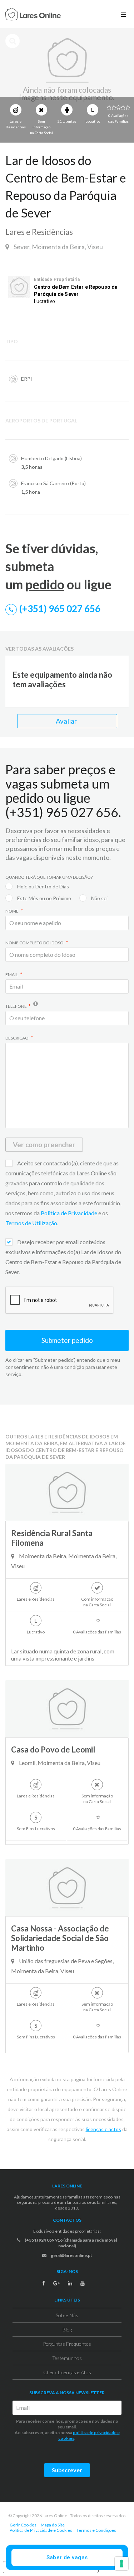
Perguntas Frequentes (67, 2344)
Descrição (17, 1038)
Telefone (16, 1006)
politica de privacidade (95, 2433)
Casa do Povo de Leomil (53, 1749)
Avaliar (67, 721)
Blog (67, 2329)
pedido (45, 584)
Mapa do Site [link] (53, 2525)
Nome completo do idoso (35, 943)
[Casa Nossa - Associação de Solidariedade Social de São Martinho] (67, 1888)
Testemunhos (67, 2358)
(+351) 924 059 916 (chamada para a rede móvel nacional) (70, 2243)
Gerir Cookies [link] (23, 2525)
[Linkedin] (70, 2283)
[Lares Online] (33, 15)
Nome (12, 911)
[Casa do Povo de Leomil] (67, 1709)
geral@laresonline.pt (71, 2255)
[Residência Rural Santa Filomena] (67, 1492)
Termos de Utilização (31, 1223)
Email (12, 974)
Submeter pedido (67, 1340)
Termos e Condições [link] (96, 2530)
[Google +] (56, 2283)
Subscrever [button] (67, 2470)
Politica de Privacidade (70, 1213)
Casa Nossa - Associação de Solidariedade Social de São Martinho (60, 1938)
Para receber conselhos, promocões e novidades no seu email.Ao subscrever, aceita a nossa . (67, 2430)
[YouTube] (83, 2283)
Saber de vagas (67, 2557)
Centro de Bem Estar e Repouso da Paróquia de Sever (76, 291)
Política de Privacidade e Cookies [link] (41, 2530)
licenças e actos (103, 2129)
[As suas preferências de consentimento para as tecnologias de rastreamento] (121, 2564)
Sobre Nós (67, 2315)
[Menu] (123, 14)
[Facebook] (44, 2283)
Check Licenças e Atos (67, 2372)
